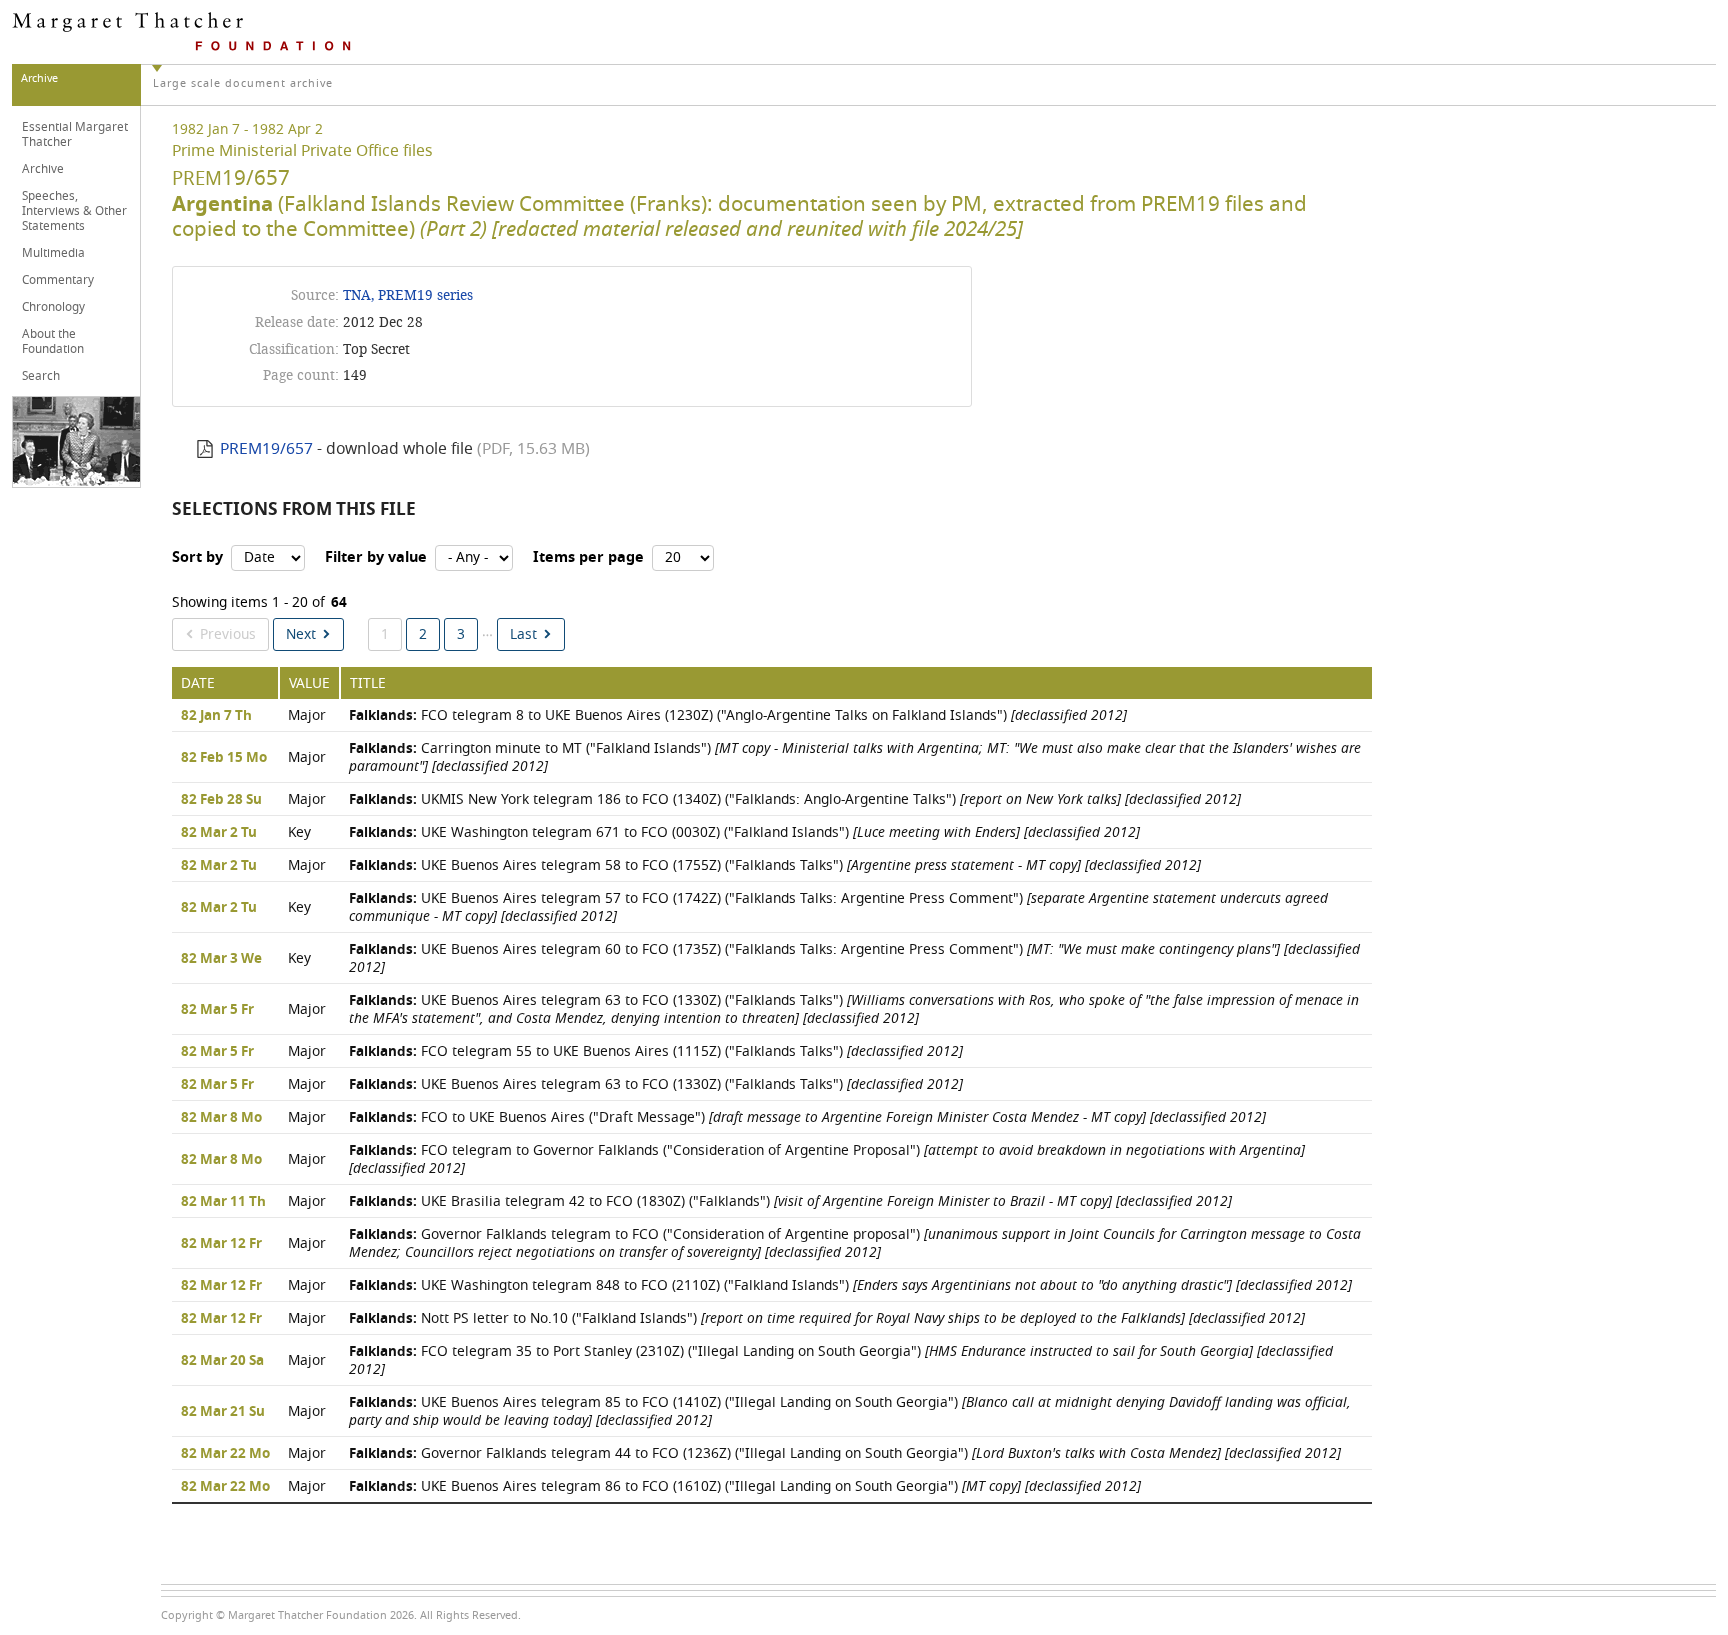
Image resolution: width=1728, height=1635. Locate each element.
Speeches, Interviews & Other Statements (74, 211)
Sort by (197, 557)
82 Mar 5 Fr (217, 1010)
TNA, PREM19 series (408, 295)
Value (309, 683)
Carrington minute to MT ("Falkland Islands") (855, 757)
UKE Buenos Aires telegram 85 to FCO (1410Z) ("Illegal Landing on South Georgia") (850, 1411)
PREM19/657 (266, 449)
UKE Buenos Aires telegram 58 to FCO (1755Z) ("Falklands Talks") (775, 865)
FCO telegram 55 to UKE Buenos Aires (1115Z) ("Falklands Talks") (656, 1051)
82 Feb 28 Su (221, 800)
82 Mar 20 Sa (222, 1361)
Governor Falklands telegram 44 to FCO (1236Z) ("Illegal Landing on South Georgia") (845, 1453)
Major (307, 715)
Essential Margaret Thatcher (75, 134)
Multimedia (53, 253)
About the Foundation (53, 341)
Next (301, 634)
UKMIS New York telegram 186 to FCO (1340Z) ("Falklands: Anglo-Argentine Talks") (795, 799)
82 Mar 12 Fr (221, 1244)
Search (41, 376)
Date (198, 683)
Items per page (588, 557)
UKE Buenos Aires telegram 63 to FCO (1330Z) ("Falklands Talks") (854, 1009)
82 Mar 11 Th (223, 1202)
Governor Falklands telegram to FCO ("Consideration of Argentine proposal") (855, 1243)
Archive (43, 169)
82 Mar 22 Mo (225, 1454)
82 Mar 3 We (221, 959)
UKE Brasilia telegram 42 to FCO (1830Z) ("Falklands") (790, 1201)
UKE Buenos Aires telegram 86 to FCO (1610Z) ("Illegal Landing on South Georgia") (745, 1486)
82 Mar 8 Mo (221, 1118)
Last (523, 634)
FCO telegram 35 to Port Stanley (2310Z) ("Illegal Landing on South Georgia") (841, 1360)
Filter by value (376, 557)
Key (299, 832)
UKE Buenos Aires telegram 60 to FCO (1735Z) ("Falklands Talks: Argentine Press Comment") (854, 958)
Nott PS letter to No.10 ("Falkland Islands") (827, 1318)
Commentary (58, 280)
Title (368, 683)
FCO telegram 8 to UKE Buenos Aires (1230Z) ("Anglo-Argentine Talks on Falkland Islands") (738, 715)
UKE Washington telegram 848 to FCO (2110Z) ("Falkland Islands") (850, 1285)
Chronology (53, 307)
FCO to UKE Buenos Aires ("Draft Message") (807, 1117)
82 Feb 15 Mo (224, 758)
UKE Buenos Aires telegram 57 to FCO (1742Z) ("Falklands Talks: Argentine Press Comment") (838, 907)
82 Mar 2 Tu (219, 833)
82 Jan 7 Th (216, 716)
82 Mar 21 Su (223, 1412)
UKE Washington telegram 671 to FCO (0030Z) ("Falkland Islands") (744, 832)
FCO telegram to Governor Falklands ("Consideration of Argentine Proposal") (827, 1159)
